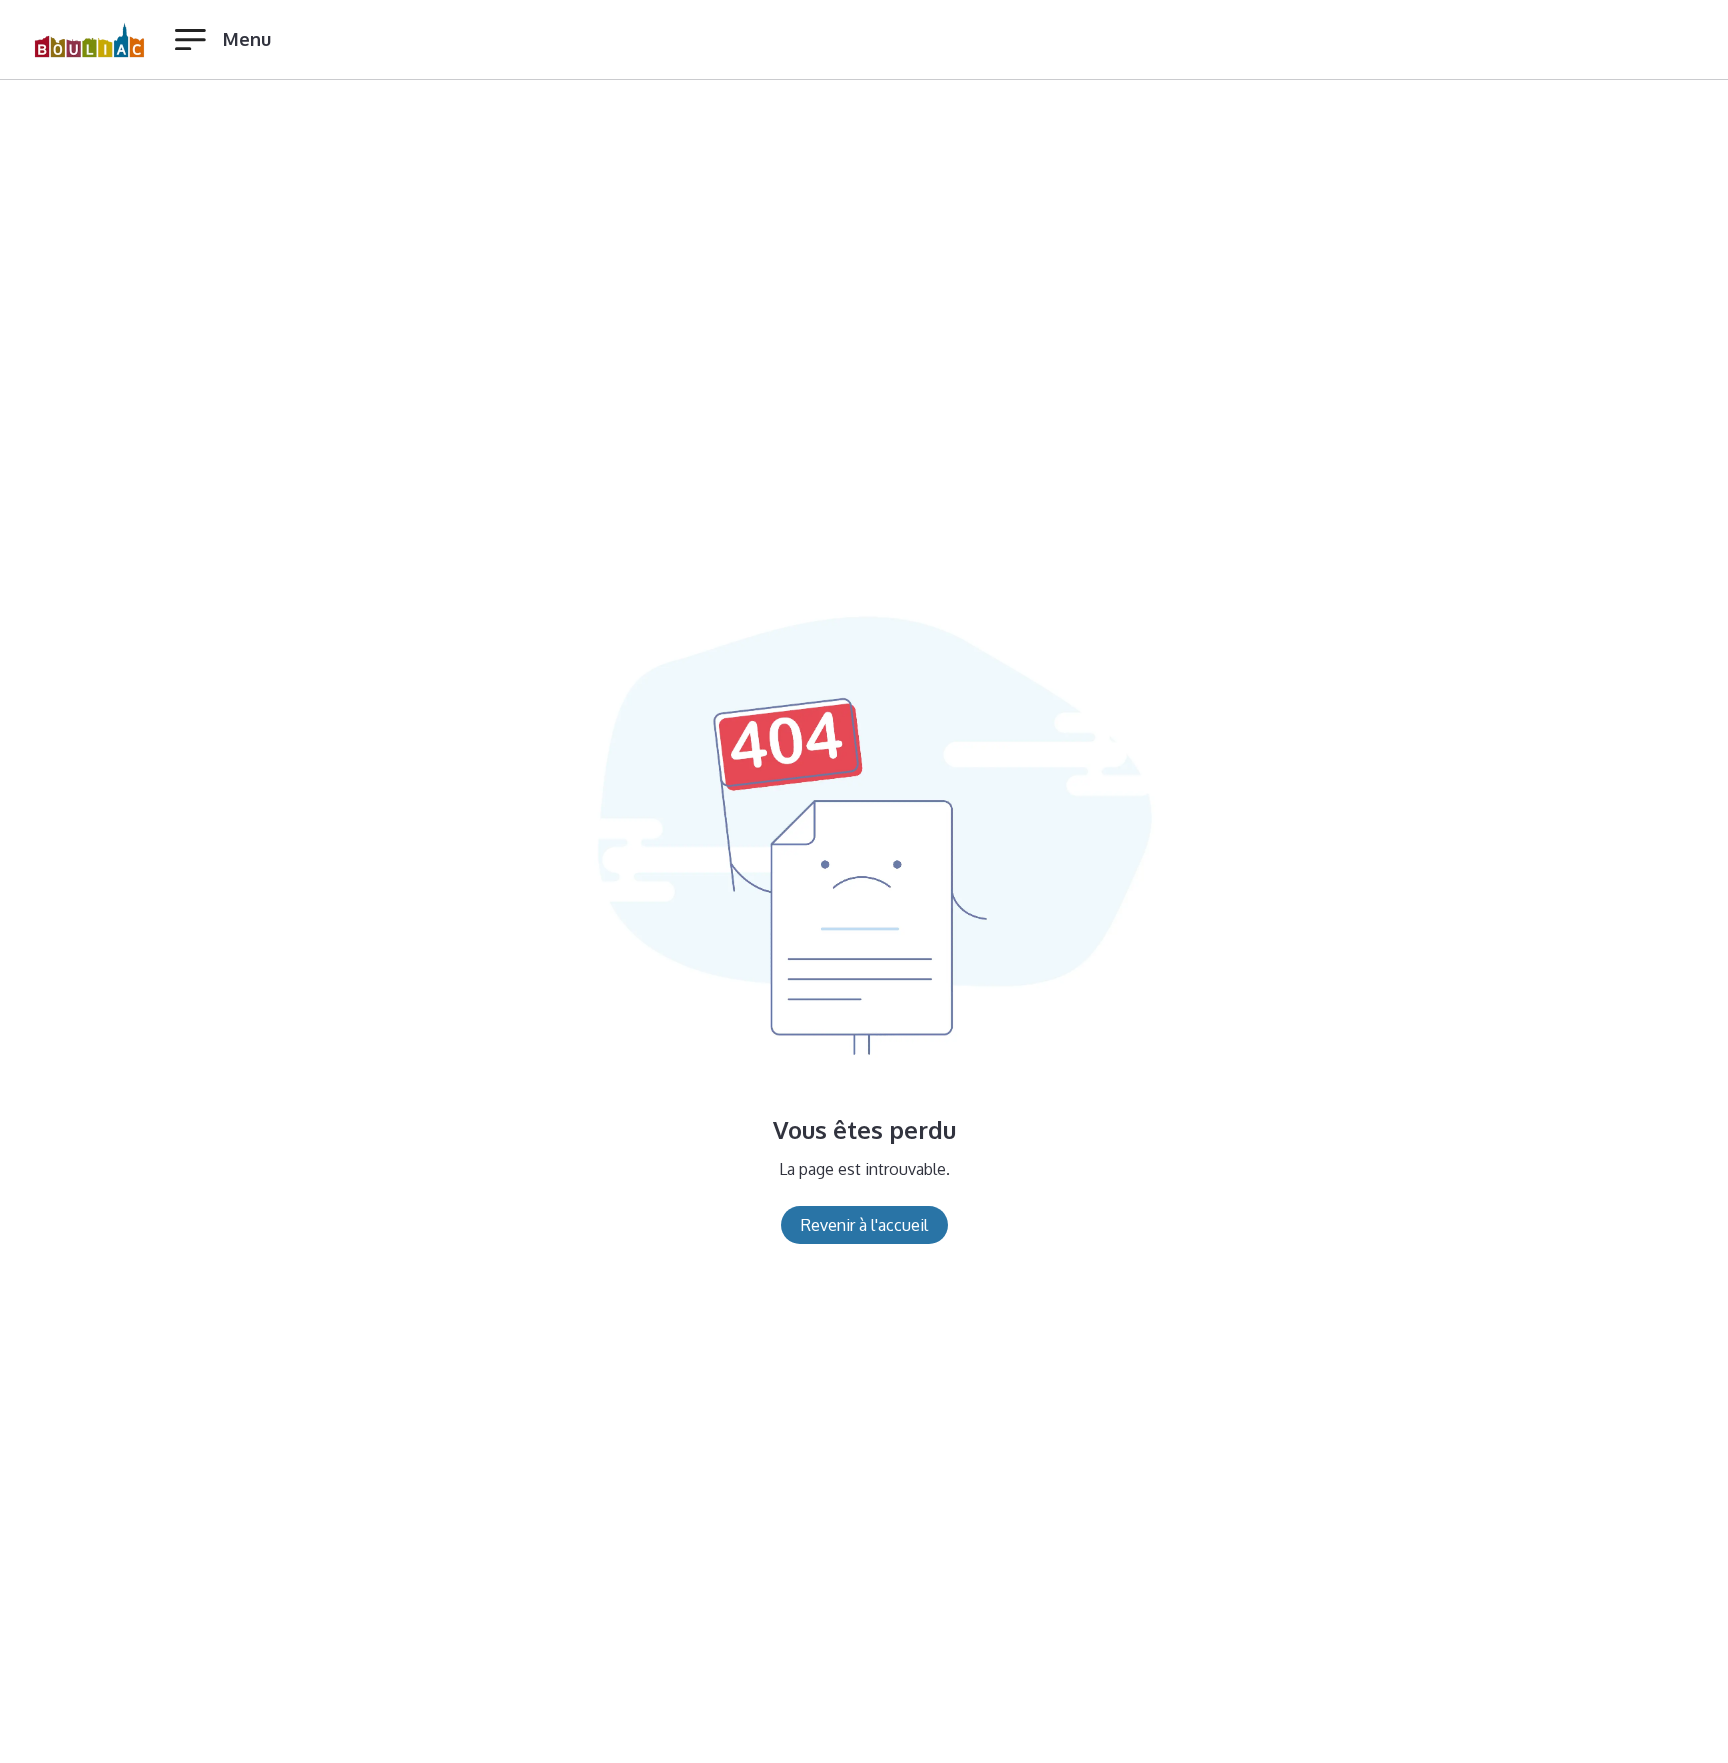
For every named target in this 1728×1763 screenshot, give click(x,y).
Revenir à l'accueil (864, 1225)
